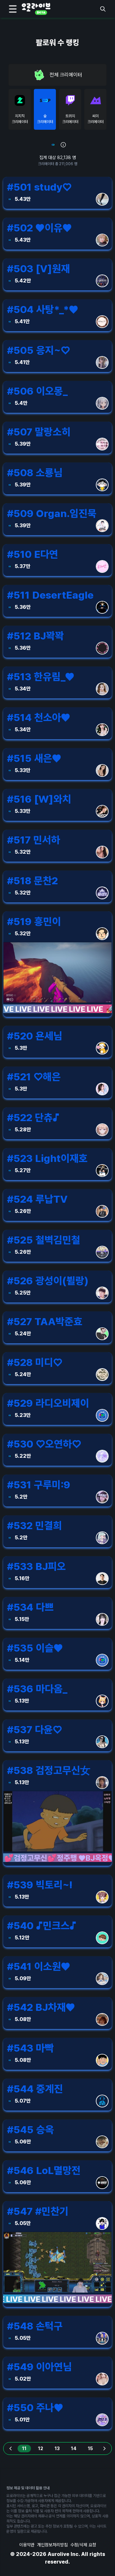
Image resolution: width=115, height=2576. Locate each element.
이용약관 (27, 2545)
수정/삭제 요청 (83, 2545)
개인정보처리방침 (52, 2545)
